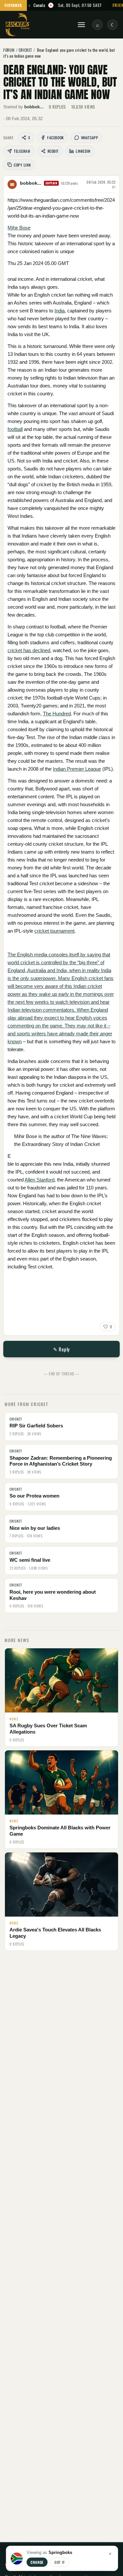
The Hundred (57, 714)
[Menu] (81, 25)
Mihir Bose (19, 228)
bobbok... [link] (34, 107)
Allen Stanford (40, 1180)
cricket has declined (29, 650)
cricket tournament (54, 931)
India (60, 311)
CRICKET (25, 50)
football (15, 429)
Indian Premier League (77, 769)
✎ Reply (61, 1349)
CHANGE (37, 2562)
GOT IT (60, 2562)
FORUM (9, 50)
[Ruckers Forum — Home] (18, 25)
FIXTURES (13, 5)
